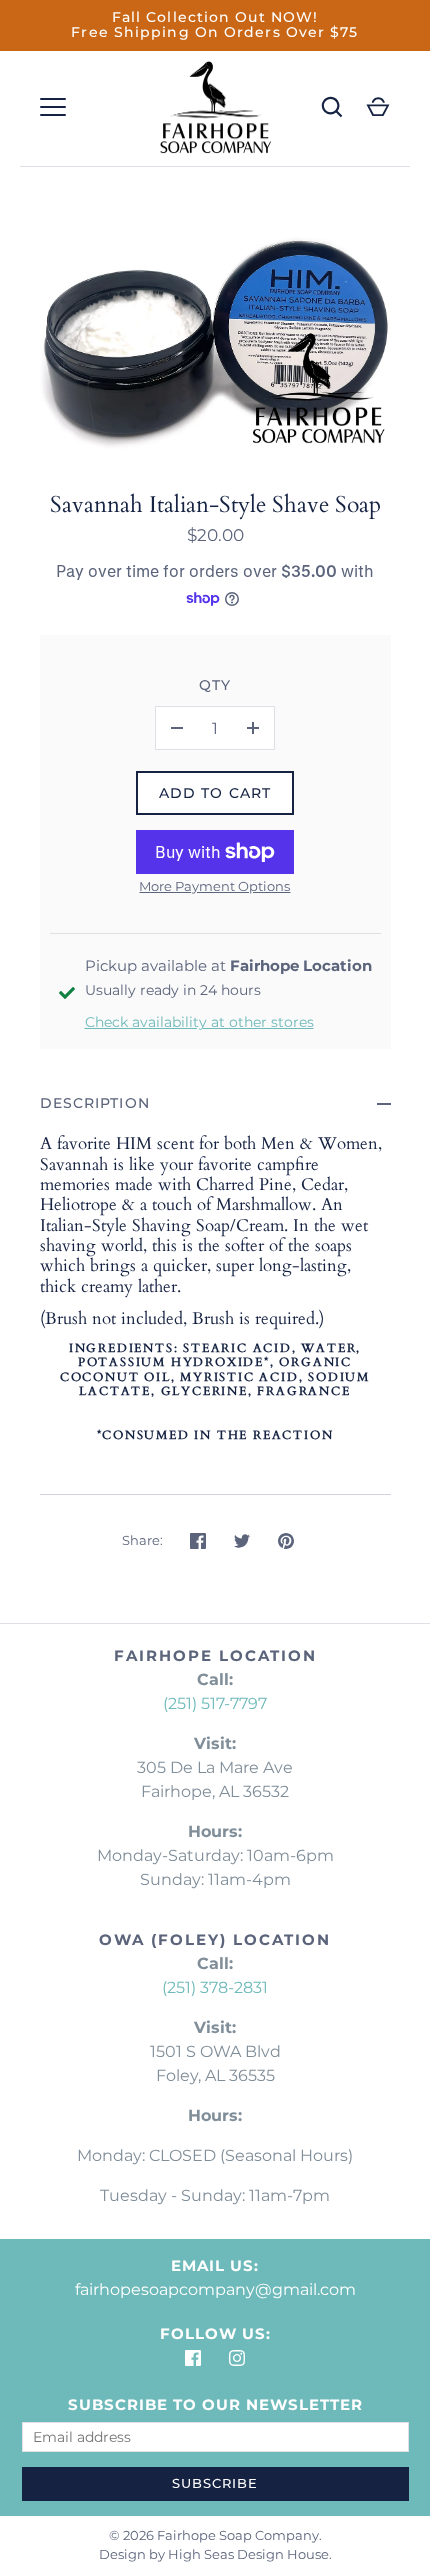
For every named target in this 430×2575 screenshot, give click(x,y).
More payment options (214, 886)
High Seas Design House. (250, 2554)
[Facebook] (193, 2358)
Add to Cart (215, 793)
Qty (215, 685)
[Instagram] (237, 2358)
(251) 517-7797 (215, 1703)
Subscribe (215, 2483)
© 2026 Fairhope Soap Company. (215, 2535)
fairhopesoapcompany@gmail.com (215, 2289)
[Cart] (378, 107)
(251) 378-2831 (215, 1987)
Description (95, 1103)
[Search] (332, 107)
